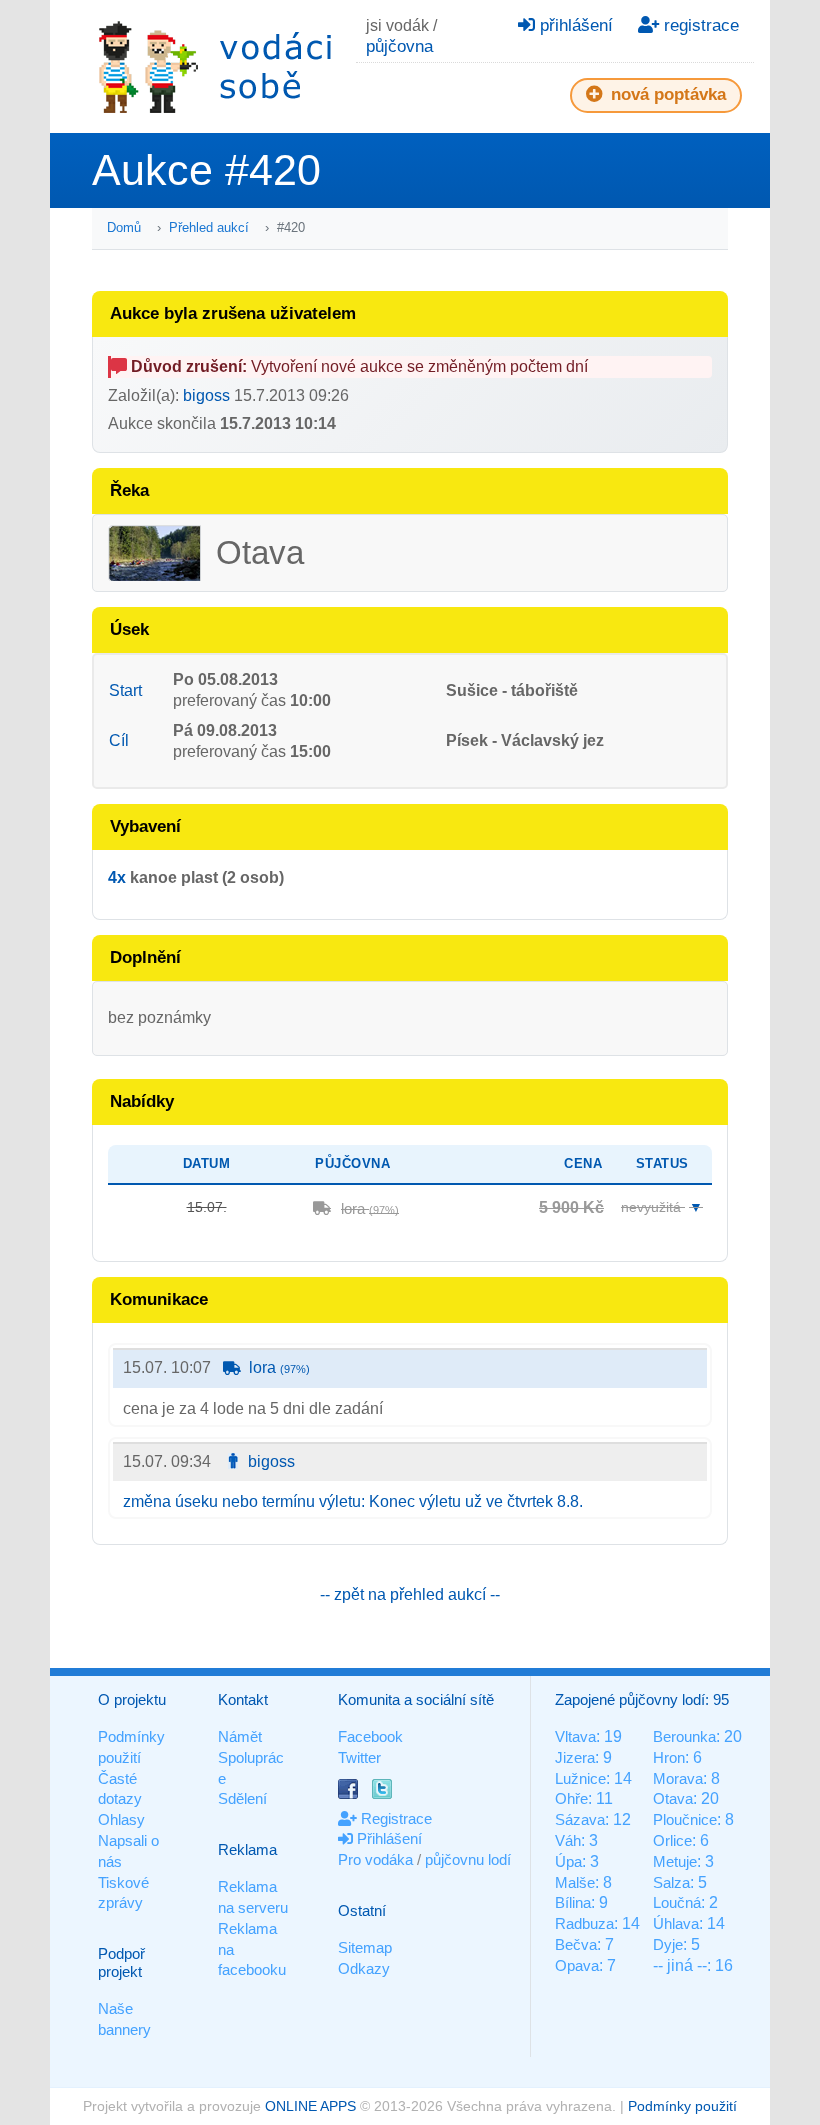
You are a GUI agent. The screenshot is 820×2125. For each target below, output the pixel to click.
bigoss (206, 395)
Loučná (677, 1902)
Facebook (370, 1736)
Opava (577, 1965)
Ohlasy (121, 1819)
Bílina (573, 1902)
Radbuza (584, 1923)
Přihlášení (387, 1838)
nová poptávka (666, 94)
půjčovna (399, 46)
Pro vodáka (375, 1859)
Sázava (580, 1819)
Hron (669, 1757)
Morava (678, 1778)
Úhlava (676, 1923)
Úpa (568, 1861)
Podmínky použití (682, 2106)
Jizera (575, 1757)
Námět (240, 1736)
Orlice (672, 1840)
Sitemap (365, 1947)
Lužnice (580, 1778)
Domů (124, 227)
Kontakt (243, 1699)
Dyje (668, 1944)
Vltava (575, 1736)
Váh (568, 1840)
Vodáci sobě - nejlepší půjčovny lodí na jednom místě (215, 66)
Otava (673, 1798)
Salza (671, 1882)
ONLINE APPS (310, 2106)
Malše (575, 1882)
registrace (699, 25)
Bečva (576, 1944)
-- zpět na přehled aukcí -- (410, 1594)
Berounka (684, 1736)
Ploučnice (685, 1819)
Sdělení (242, 1798)
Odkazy (364, 1968)
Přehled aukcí (209, 227)
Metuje (675, 1861)
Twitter (359, 1757)
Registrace (394, 1818)
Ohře (571, 1798)
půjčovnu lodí (468, 1859)
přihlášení (574, 25)
